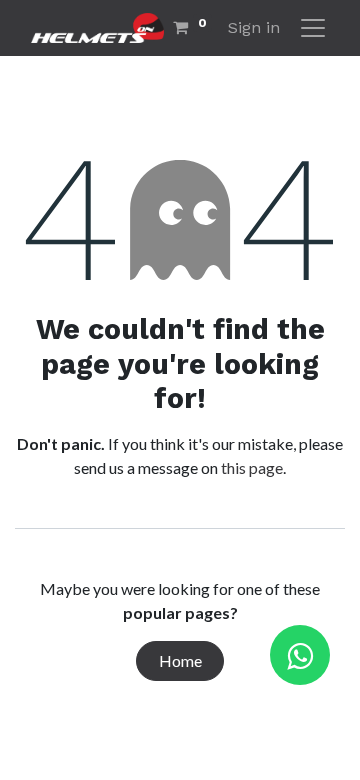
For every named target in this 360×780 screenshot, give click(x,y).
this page (252, 467)
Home (180, 660)
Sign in (254, 27)
